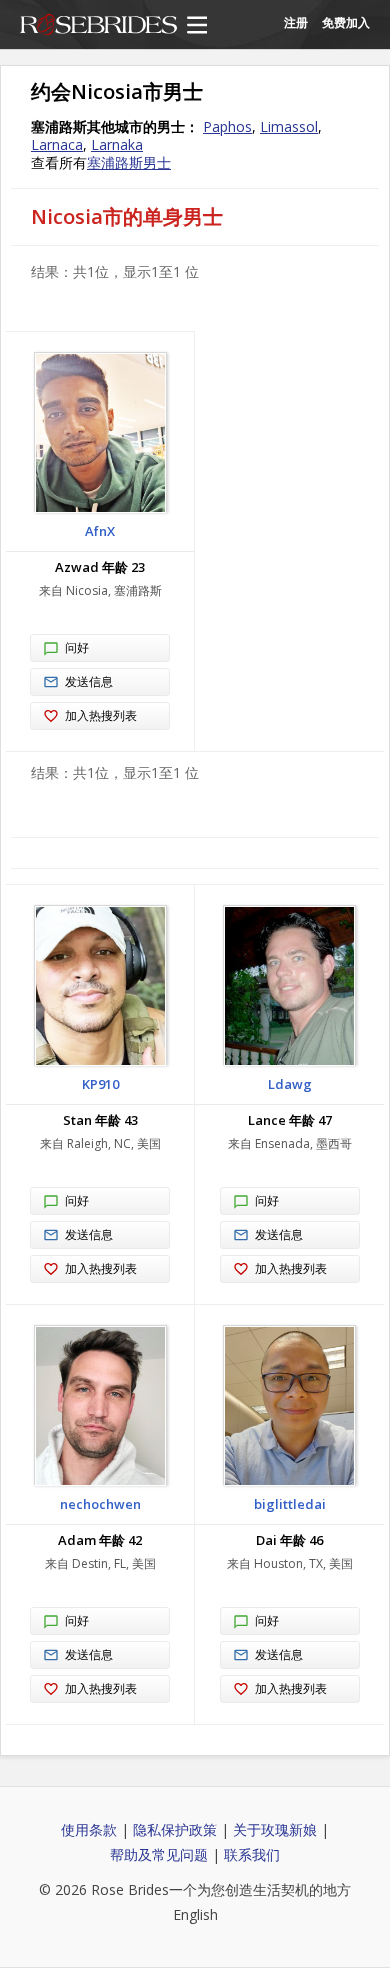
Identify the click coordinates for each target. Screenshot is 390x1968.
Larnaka (117, 144)
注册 (296, 22)
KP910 (100, 1084)
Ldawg (290, 1084)
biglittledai (290, 1504)
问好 (77, 647)
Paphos (227, 126)
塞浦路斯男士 (129, 162)
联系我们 (252, 1854)
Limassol (289, 126)
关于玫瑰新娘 (275, 1829)
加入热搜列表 (101, 715)
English (195, 1914)
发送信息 (89, 681)
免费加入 (346, 22)
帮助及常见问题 (159, 1854)
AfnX (100, 531)
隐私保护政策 (175, 1829)
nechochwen (100, 1504)
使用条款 (89, 1829)
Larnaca (57, 144)
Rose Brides (98, 26)
